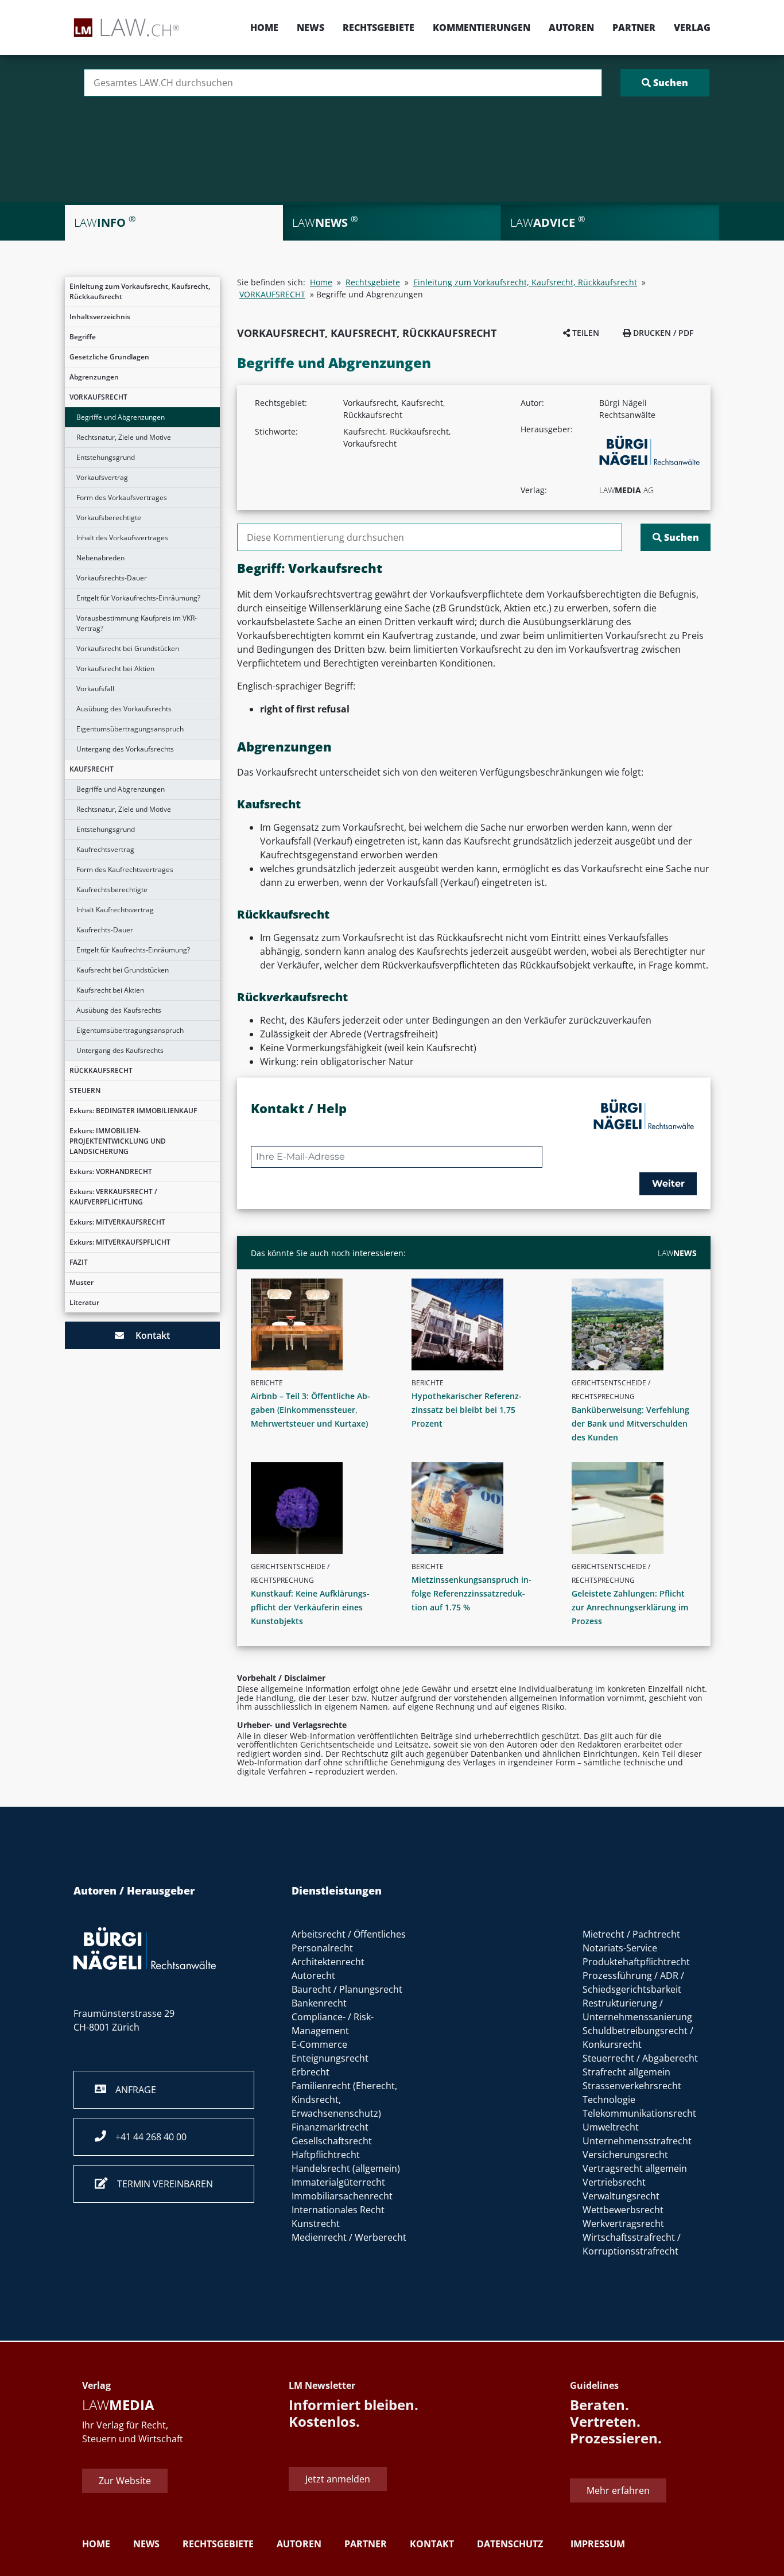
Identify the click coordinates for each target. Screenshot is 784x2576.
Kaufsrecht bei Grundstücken (123, 970)
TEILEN (585, 333)
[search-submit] (665, 83)
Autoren (571, 28)
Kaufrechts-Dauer (105, 930)
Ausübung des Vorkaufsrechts (124, 709)
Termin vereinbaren (160, 2184)
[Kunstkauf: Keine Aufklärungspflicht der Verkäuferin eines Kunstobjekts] (318, 1508)
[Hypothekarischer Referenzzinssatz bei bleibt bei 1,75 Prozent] (479, 1324)
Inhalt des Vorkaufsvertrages (122, 538)
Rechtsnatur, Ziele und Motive (124, 437)
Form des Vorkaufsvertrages (122, 497)
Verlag (692, 28)
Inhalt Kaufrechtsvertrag (115, 910)
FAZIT (79, 1262)
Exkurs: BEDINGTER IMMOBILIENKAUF (133, 1111)
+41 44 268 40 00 (146, 2137)
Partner (634, 28)
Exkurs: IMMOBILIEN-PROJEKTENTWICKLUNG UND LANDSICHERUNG (118, 1141)
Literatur (84, 1302)
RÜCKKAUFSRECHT (101, 1070)
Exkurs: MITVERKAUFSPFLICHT (120, 1242)
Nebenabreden (100, 558)
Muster (81, 1282)
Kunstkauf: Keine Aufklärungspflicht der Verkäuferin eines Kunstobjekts (310, 1607)
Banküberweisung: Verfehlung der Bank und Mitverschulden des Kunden (630, 1423)
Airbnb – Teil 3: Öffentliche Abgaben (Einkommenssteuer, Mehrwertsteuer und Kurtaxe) (311, 1410)
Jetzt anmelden (338, 2478)
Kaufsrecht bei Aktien (110, 990)
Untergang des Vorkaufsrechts (125, 749)
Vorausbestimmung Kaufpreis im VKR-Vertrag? (137, 623)
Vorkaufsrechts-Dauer (112, 578)
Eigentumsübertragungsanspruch (130, 729)
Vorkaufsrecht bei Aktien (115, 669)
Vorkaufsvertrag (102, 477)
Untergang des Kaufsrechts (120, 1050)
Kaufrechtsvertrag (105, 849)
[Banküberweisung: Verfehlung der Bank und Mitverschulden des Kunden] (639, 1324)
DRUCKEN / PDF (662, 333)
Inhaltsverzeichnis (100, 317)
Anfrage (131, 2090)
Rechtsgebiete (379, 28)
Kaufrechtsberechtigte (112, 890)
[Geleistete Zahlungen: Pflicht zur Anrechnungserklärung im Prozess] (639, 1508)
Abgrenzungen (94, 377)
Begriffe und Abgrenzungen (121, 417)
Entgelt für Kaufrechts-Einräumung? (133, 950)
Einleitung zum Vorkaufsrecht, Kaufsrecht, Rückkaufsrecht (140, 291)
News (311, 28)
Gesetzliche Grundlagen (109, 357)
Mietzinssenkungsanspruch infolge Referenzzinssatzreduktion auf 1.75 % (471, 1593)
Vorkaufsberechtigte (109, 518)
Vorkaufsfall (95, 689)
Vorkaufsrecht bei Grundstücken (128, 648)
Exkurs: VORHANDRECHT (111, 1171)
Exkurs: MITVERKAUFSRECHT (117, 1222)
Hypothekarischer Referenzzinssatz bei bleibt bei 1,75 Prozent (467, 1410)
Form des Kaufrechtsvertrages (125, 869)
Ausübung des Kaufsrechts (119, 1010)
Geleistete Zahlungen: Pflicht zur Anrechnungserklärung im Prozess (630, 1607)
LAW (677, 1253)
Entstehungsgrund (106, 457)
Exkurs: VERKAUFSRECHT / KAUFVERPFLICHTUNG (113, 1197)
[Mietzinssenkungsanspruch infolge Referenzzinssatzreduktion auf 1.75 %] (479, 1508)
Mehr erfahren (618, 2490)
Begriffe (83, 337)
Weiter (668, 1184)
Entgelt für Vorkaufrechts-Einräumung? (138, 598)
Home (264, 28)
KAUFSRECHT (92, 769)
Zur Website (125, 2480)
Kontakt (147, 1335)
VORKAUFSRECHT (98, 397)
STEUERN (85, 1091)
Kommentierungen (482, 28)
